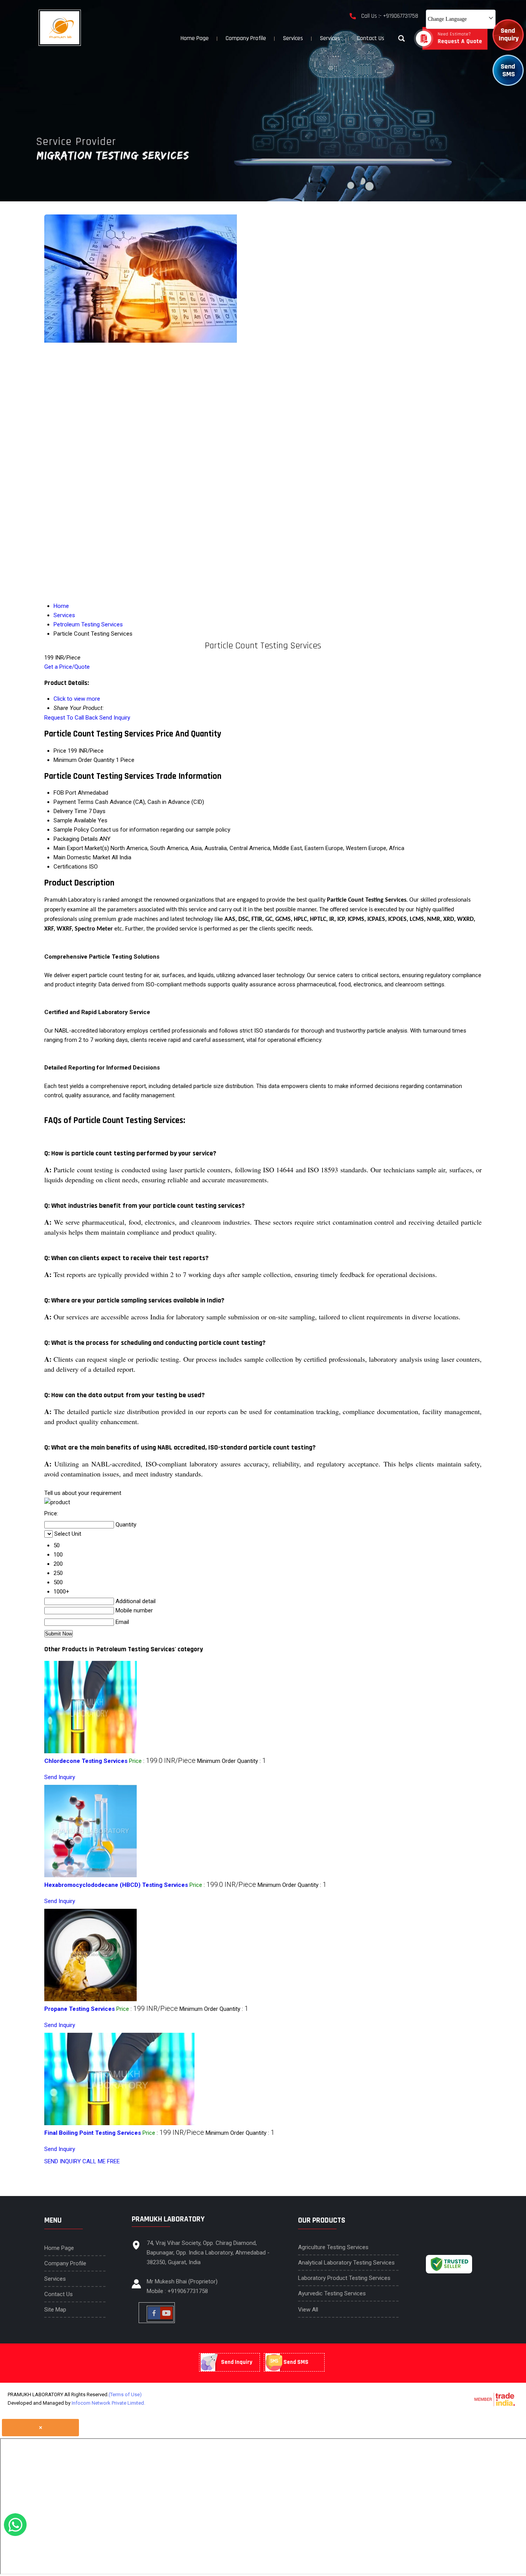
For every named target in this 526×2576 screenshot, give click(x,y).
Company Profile (246, 38)
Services (293, 38)
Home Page (195, 38)
